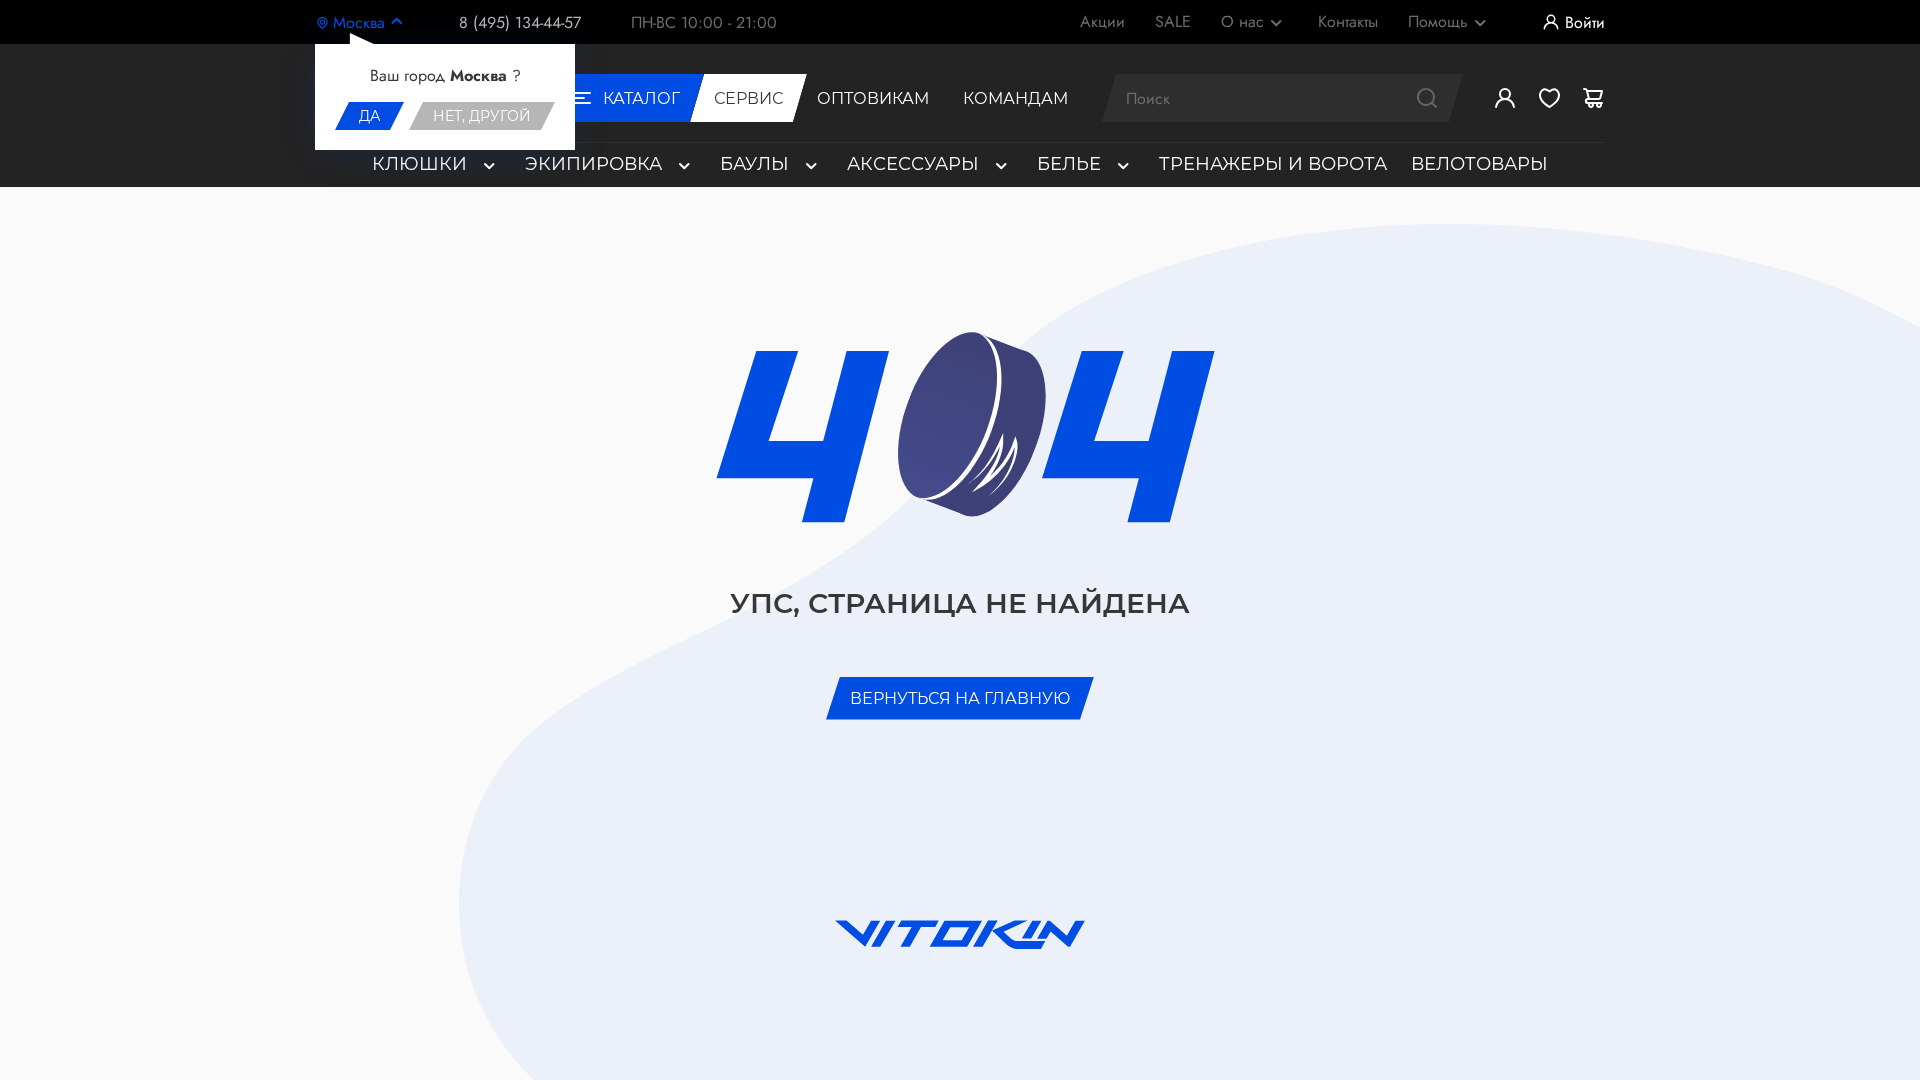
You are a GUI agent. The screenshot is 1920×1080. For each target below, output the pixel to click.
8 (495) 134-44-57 (520, 22)
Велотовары (1479, 164)
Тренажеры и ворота (1273, 164)
